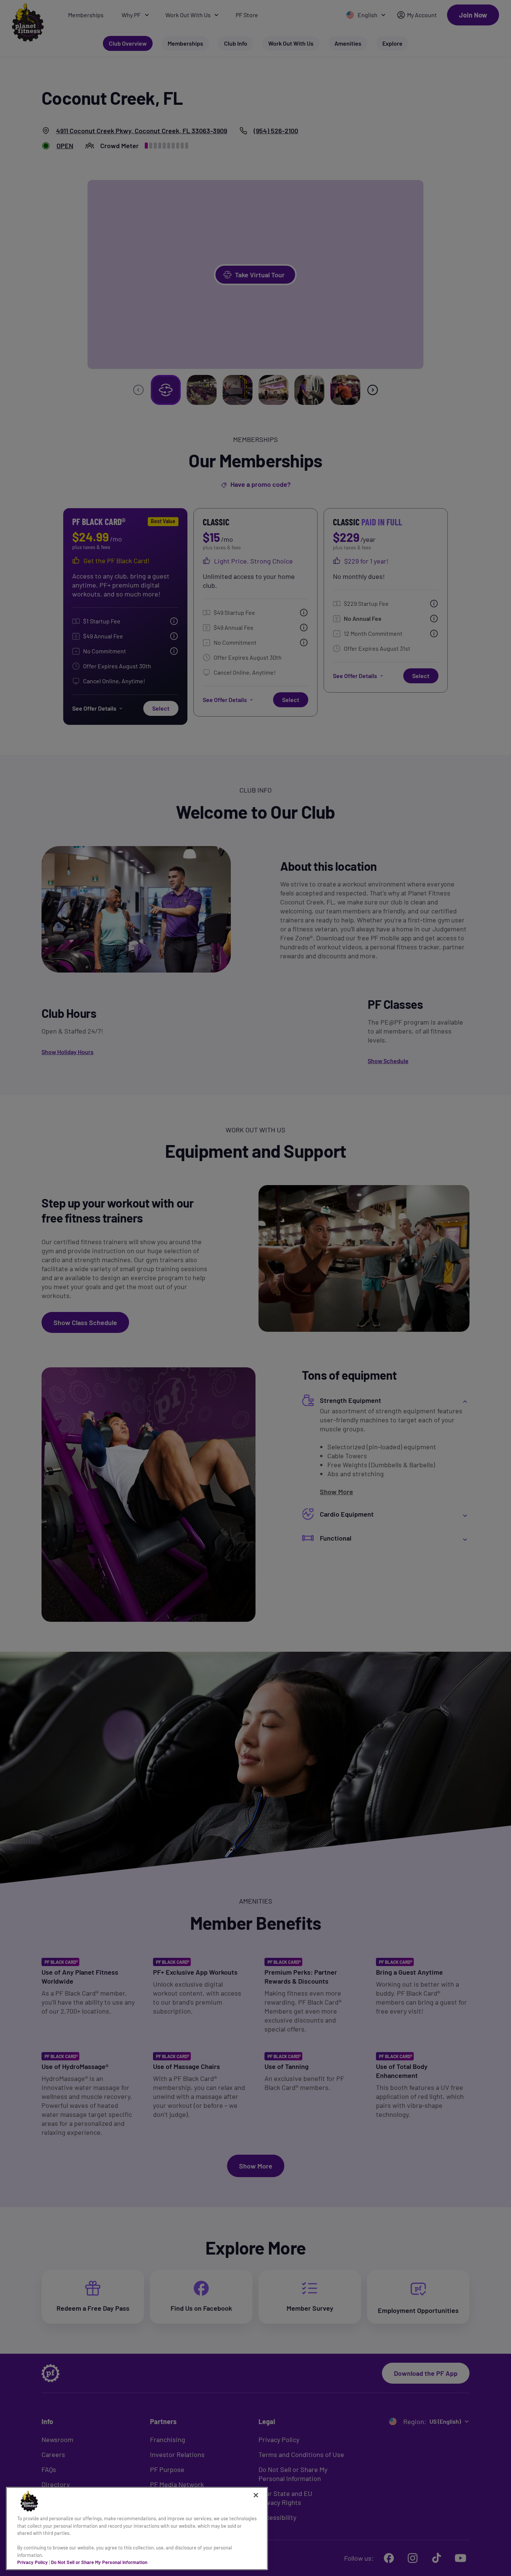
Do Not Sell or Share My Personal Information (99, 2562)
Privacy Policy (33, 2562)
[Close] (256, 2495)
